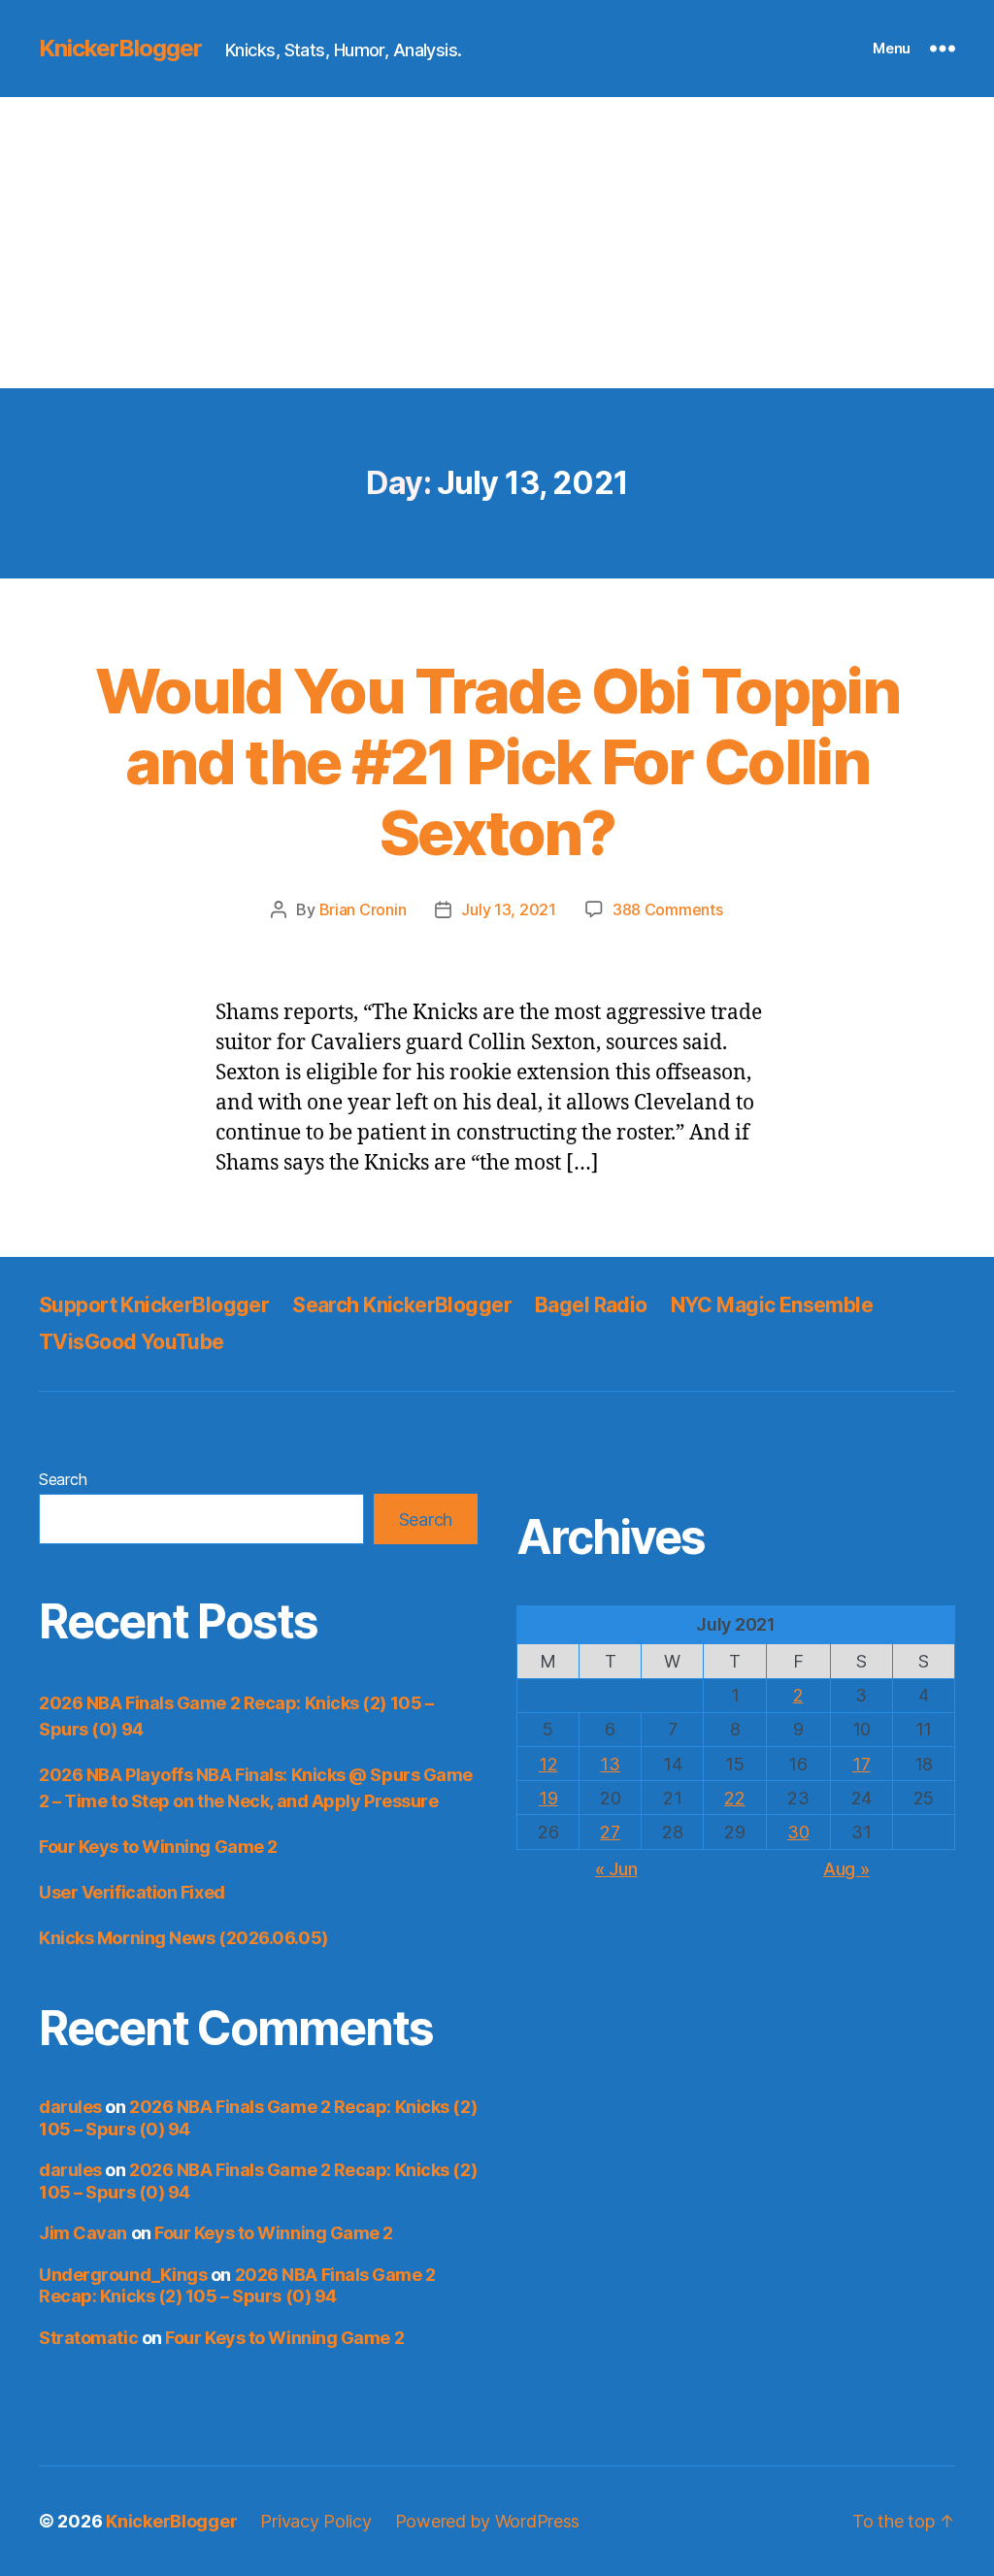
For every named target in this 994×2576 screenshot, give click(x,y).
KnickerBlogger (120, 49)
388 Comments (668, 909)
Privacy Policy (315, 2521)
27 (610, 1832)
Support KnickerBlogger (154, 1305)
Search (63, 1479)
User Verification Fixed (132, 1892)
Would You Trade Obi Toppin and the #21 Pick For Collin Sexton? (497, 761)
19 (548, 1798)
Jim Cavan (83, 2233)
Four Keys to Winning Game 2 (158, 1847)
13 (610, 1764)
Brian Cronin (363, 909)
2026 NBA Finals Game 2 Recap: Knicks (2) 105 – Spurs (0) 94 (237, 2286)
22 (734, 1798)
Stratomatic (88, 2338)
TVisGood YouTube (132, 1342)
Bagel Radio (591, 1305)
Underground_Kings (123, 2275)
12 (548, 1764)
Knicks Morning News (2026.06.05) (183, 1938)
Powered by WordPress (488, 2521)
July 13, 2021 (509, 909)
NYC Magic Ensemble (772, 1305)
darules (70, 2107)
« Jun (616, 1869)
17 (861, 1764)
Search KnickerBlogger (402, 1305)
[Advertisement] (497, 243)
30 (798, 1832)
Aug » (846, 1869)
